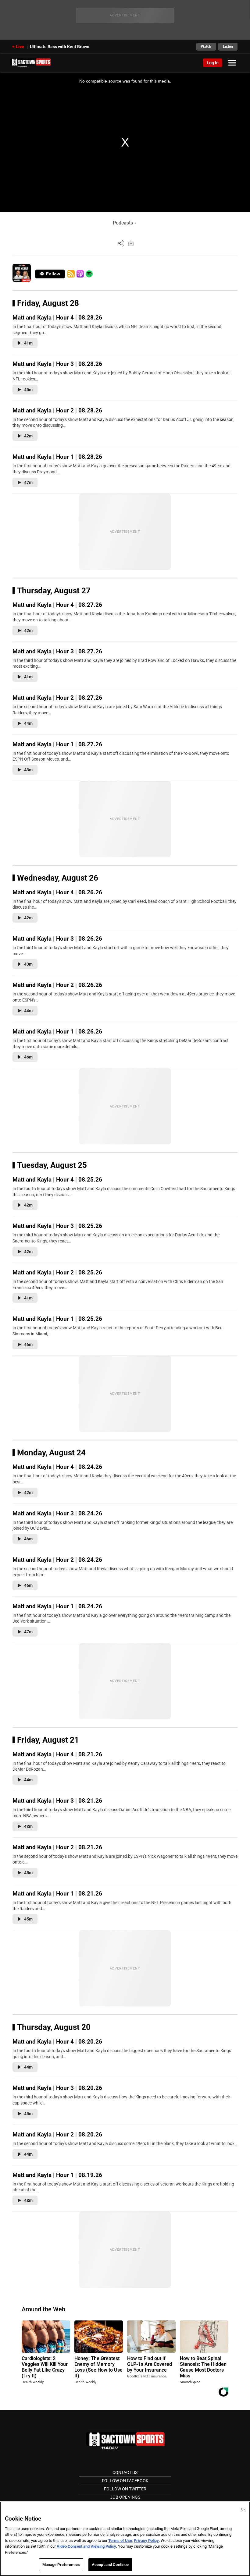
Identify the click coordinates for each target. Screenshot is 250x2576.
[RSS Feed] (71, 274)
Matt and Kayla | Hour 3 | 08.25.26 (57, 1226)
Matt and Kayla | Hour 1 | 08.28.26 (57, 457)
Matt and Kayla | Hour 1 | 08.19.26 (57, 2175)
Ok (243, 2509)
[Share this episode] (121, 243)
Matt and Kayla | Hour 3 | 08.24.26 (57, 1513)
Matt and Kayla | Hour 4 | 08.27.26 (57, 605)
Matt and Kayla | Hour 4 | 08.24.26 (57, 1467)
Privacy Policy (146, 2541)
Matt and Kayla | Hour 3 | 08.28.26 (57, 364)
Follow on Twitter (125, 2489)
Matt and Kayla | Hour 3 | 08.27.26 (57, 651)
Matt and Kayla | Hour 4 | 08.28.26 (57, 318)
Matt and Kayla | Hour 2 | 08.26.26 (57, 985)
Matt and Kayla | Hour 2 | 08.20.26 (57, 2134)
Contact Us (125, 2472)
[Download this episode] (131, 243)
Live (20, 47)
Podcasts (123, 223)
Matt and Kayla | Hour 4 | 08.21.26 (57, 1754)
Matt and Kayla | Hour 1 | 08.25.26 (57, 1319)
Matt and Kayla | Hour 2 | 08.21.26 (57, 1847)
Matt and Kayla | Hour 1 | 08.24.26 (57, 1606)
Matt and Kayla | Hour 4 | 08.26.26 (57, 892)
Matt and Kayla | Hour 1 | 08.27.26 (57, 744)
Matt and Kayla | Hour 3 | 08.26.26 (57, 939)
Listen (228, 47)
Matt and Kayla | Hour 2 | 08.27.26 (57, 698)
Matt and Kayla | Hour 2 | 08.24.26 (57, 1560)
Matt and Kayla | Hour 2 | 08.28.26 (57, 410)
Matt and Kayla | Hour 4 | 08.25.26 (57, 1180)
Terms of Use (120, 2541)
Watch (206, 47)
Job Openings (125, 2497)
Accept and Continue (110, 2565)
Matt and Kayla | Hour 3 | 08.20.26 (57, 2088)
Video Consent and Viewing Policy (86, 2546)
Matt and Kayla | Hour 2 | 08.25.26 (57, 1272)
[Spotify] (89, 274)
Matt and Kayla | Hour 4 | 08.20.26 (57, 2042)
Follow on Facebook (125, 2481)
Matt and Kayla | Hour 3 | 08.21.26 (57, 1801)
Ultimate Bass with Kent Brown (60, 47)
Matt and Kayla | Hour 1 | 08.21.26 (57, 1894)
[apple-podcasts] (80, 274)
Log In (213, 63)
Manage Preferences (61, 2565)
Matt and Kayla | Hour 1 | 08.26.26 (57, 1032)
